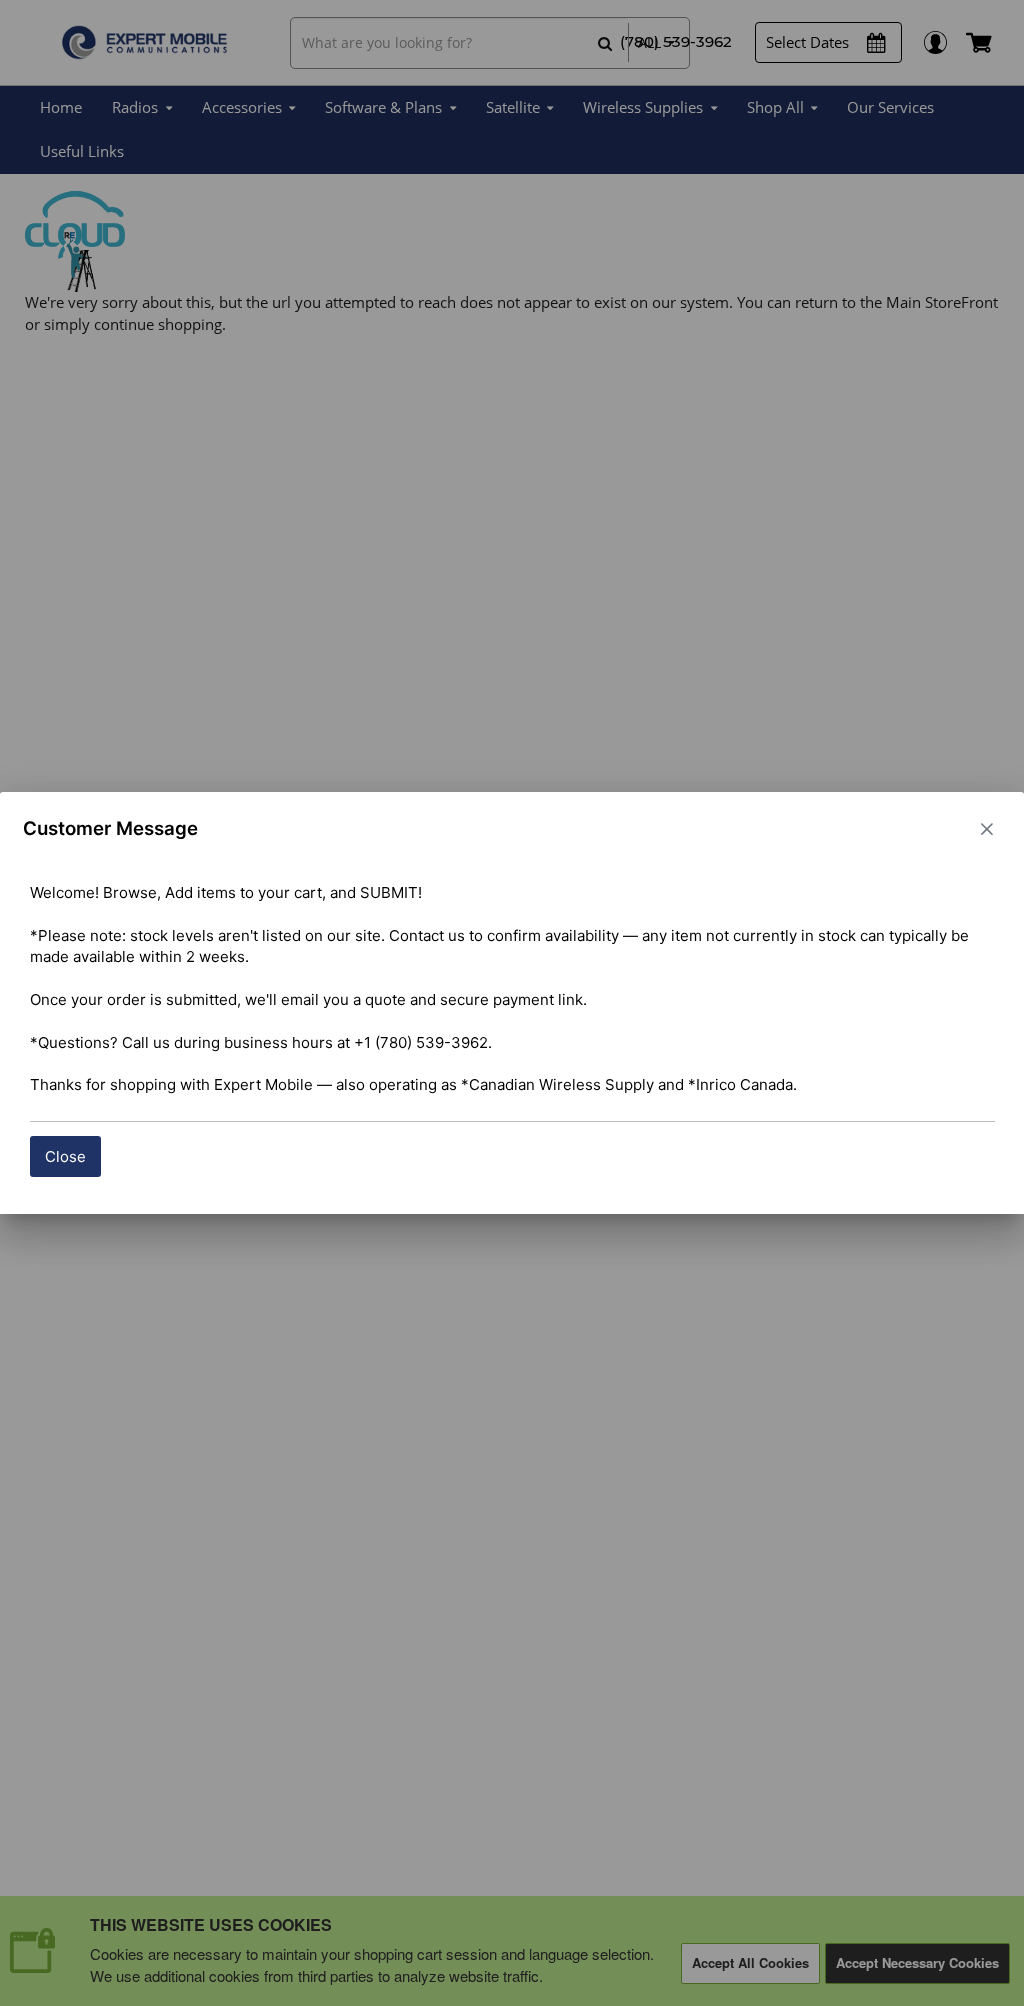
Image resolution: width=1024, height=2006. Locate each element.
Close (65, 1156)
